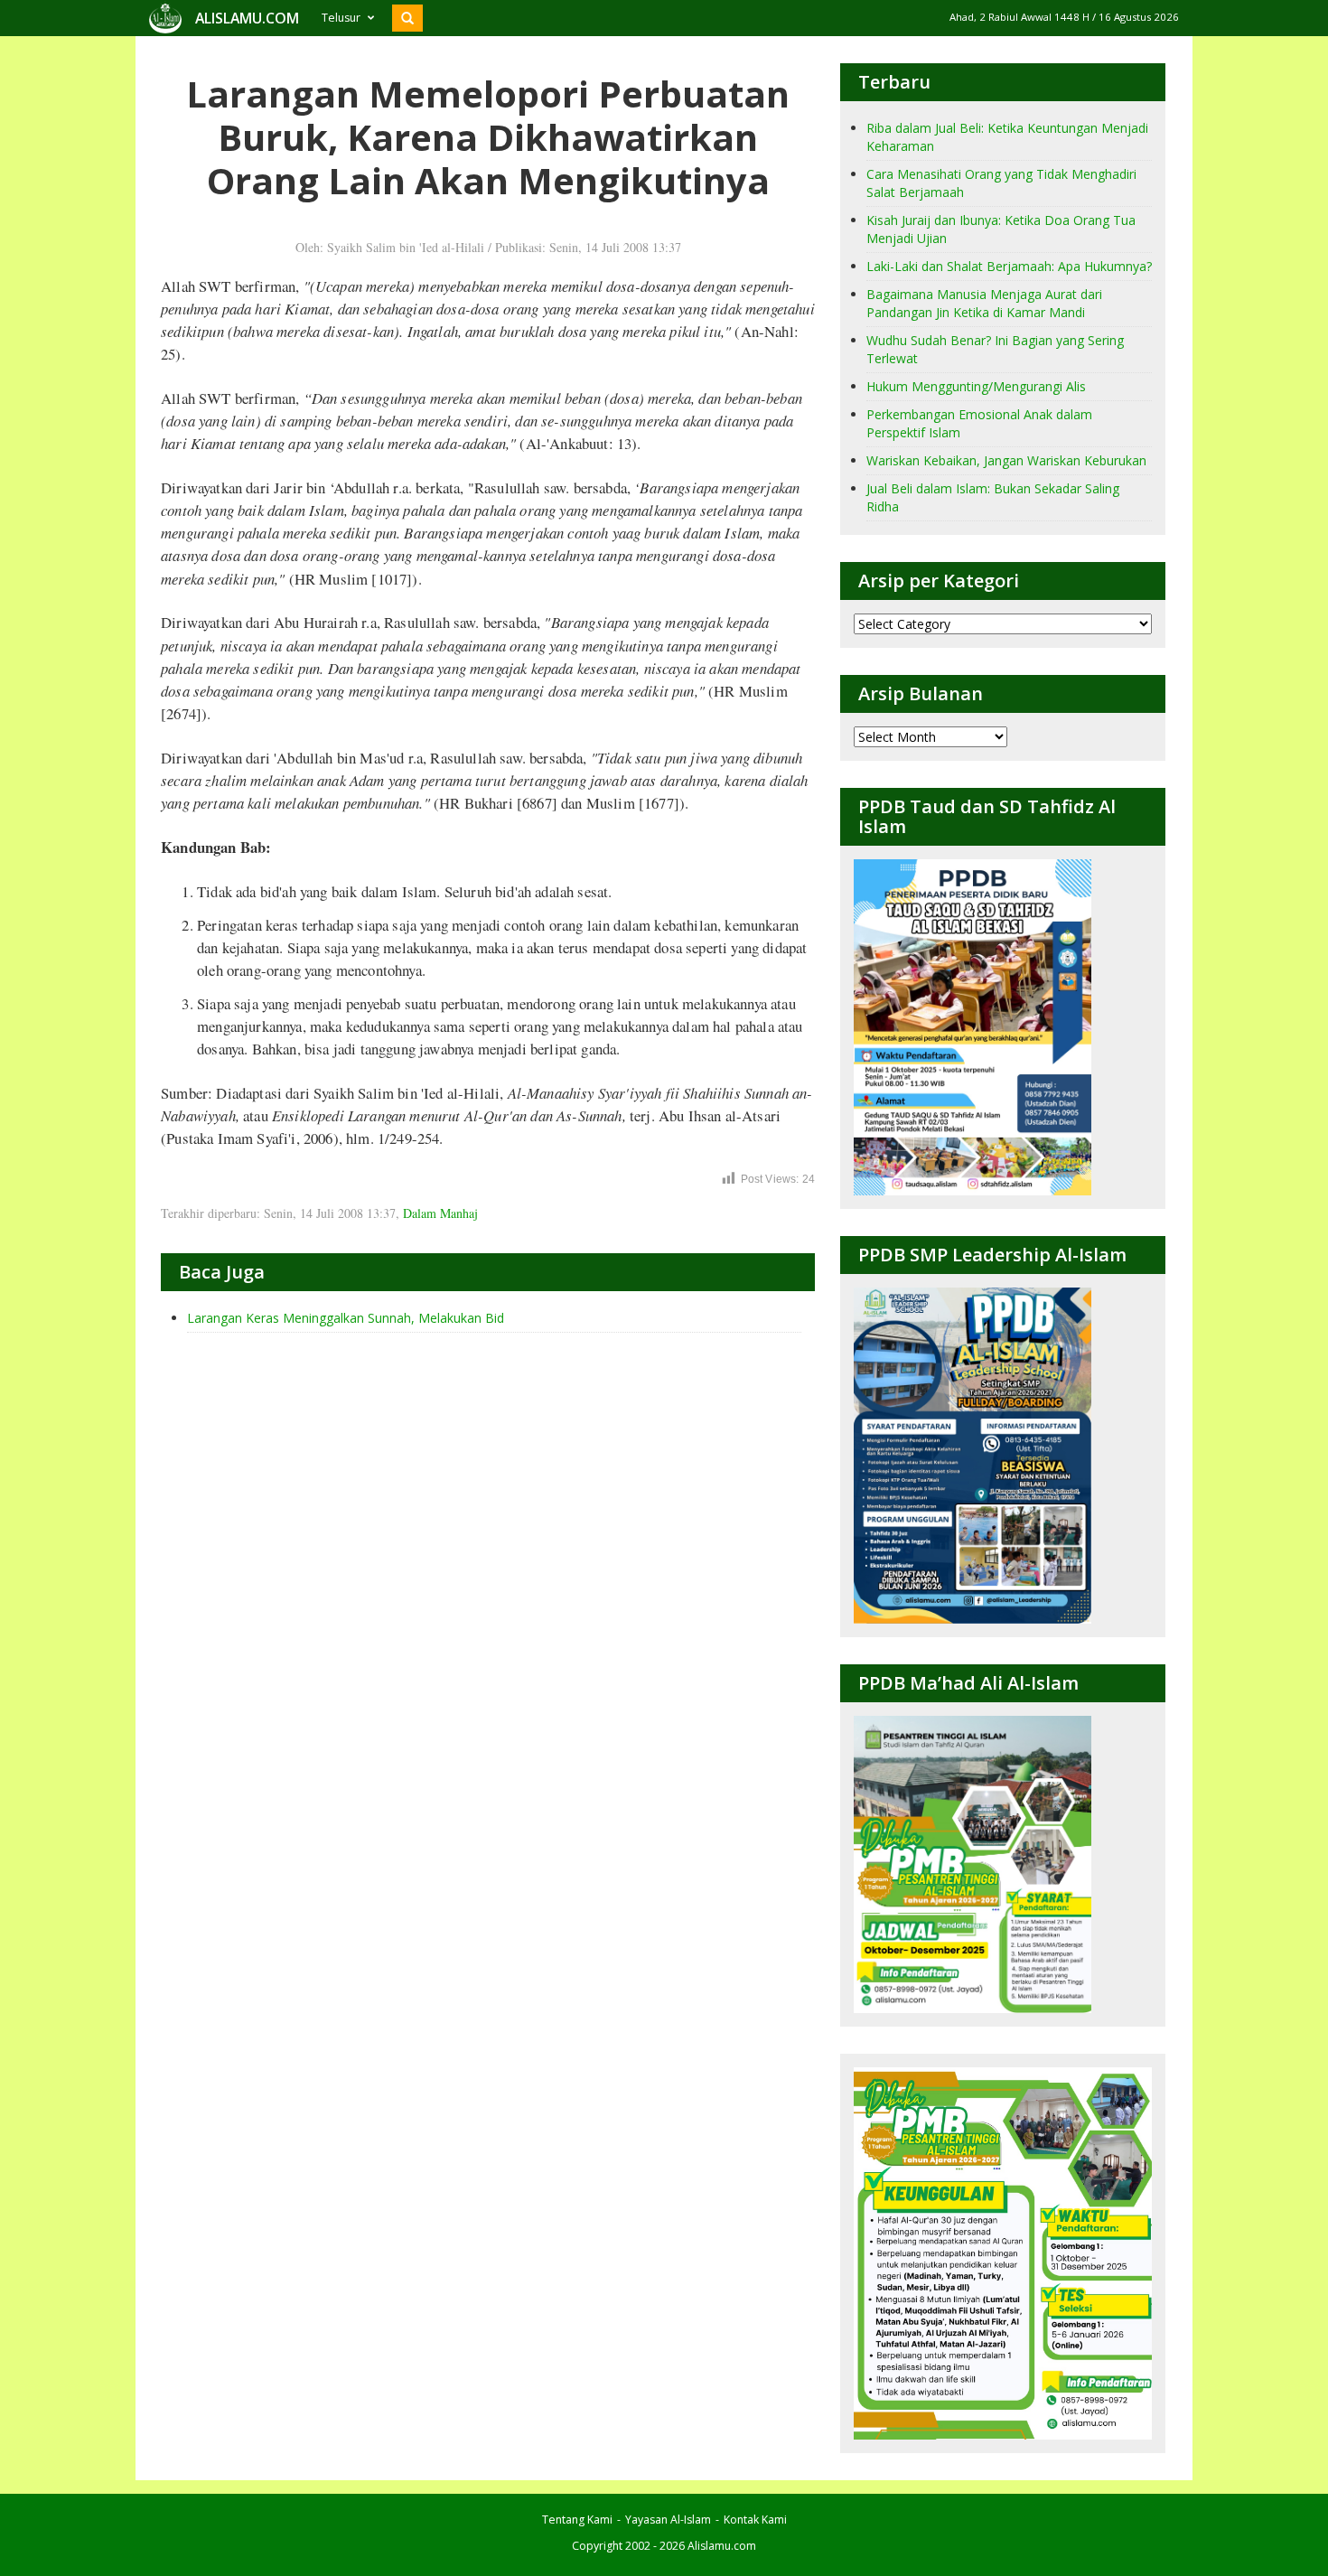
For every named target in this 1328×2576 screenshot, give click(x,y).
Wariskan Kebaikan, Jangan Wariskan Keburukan (1006, 460)
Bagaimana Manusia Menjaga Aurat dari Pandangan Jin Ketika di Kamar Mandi (984, 303)
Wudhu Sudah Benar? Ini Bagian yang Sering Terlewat (995, 349)
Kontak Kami (755, 2520)
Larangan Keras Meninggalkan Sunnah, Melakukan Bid (346, 1318)
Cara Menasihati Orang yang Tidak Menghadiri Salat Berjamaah (1001, 183)
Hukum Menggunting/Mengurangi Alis (976, 386)
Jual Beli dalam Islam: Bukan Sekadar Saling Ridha (993, 497)
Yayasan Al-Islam (668, 2520)
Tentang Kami (577, 2520)
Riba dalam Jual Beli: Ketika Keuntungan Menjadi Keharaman (1007, 137)
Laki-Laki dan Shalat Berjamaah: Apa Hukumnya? (1009, 266)
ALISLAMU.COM (247, 18)
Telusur (341, 18)
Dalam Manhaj (440, 1213)
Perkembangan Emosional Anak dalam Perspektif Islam (979, 423)
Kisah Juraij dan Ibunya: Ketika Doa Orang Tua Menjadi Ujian (1001, 229)
